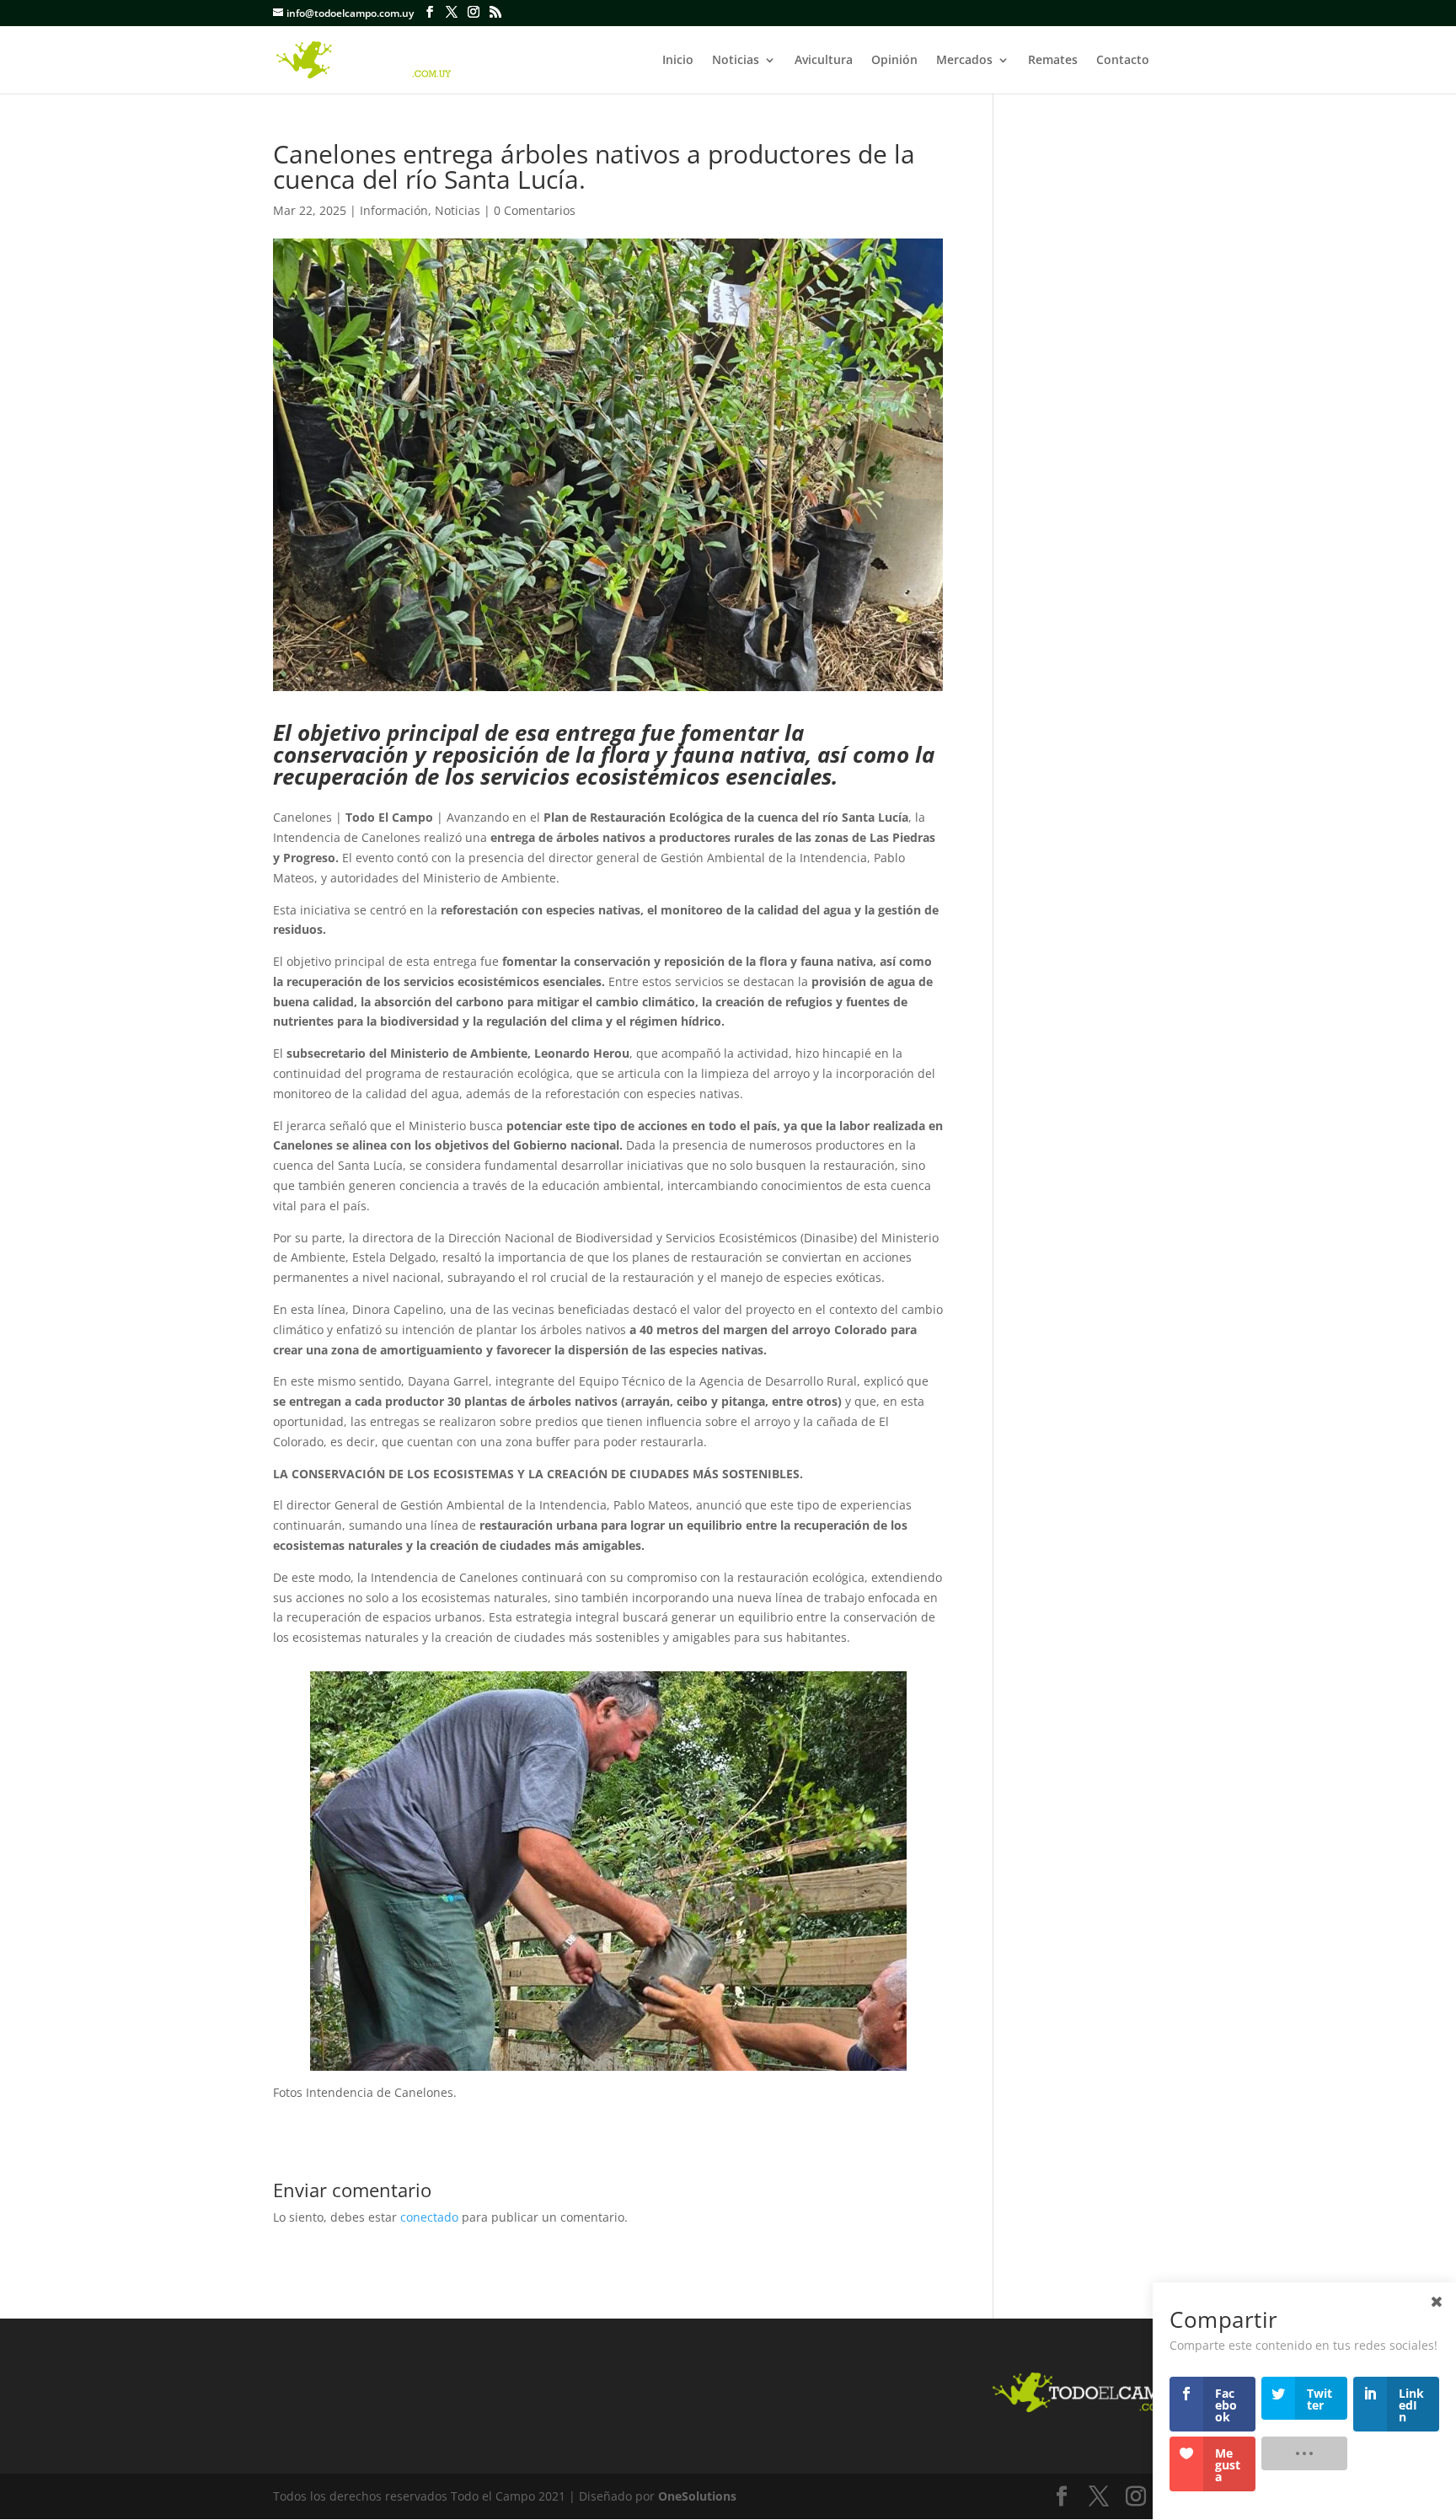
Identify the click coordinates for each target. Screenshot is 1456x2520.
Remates (1053, 61)
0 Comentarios (535, 210)
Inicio (678, 61)
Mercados (964, 61)
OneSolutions (697, 2496)
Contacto (1123, 61)
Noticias (736, 61)
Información (394, 210)
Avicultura (824, 61)
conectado (429, 2217)
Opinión (894, 61)
